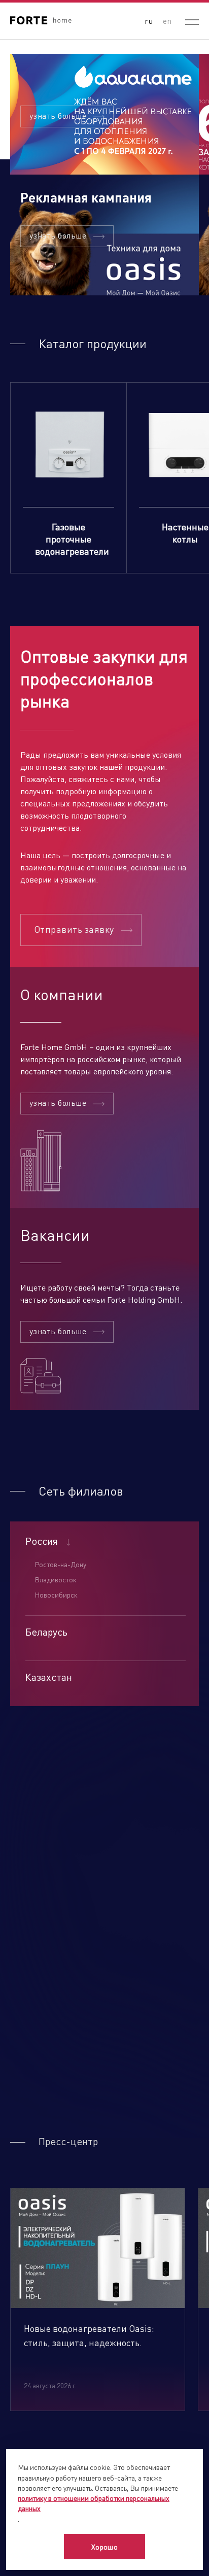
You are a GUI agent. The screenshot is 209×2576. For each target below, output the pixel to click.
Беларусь (46, 1632)
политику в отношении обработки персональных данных (94, 2503)
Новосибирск (56, 1595)
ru (149, 21)
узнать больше (58, 115)
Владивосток (56, 1579)
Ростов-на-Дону (60, 1564)
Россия (42, 1541)
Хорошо (105, 2547)
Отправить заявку (74, 929)
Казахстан (49, 1677)
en (167, 21)
